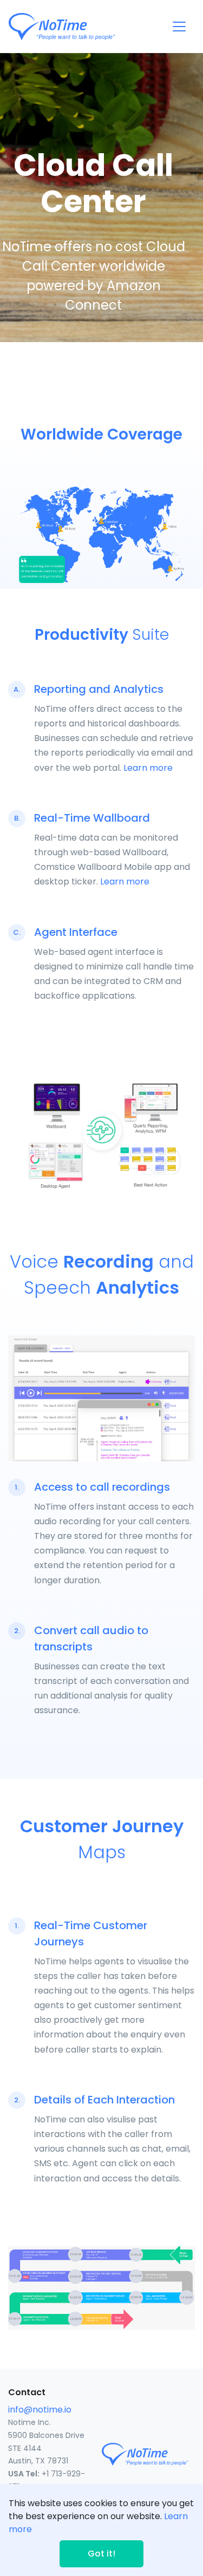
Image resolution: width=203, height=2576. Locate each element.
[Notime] (82, 27)
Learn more (148, 768)
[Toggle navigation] (179, 27)
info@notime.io (40, 2410)
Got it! (101, 2554)
